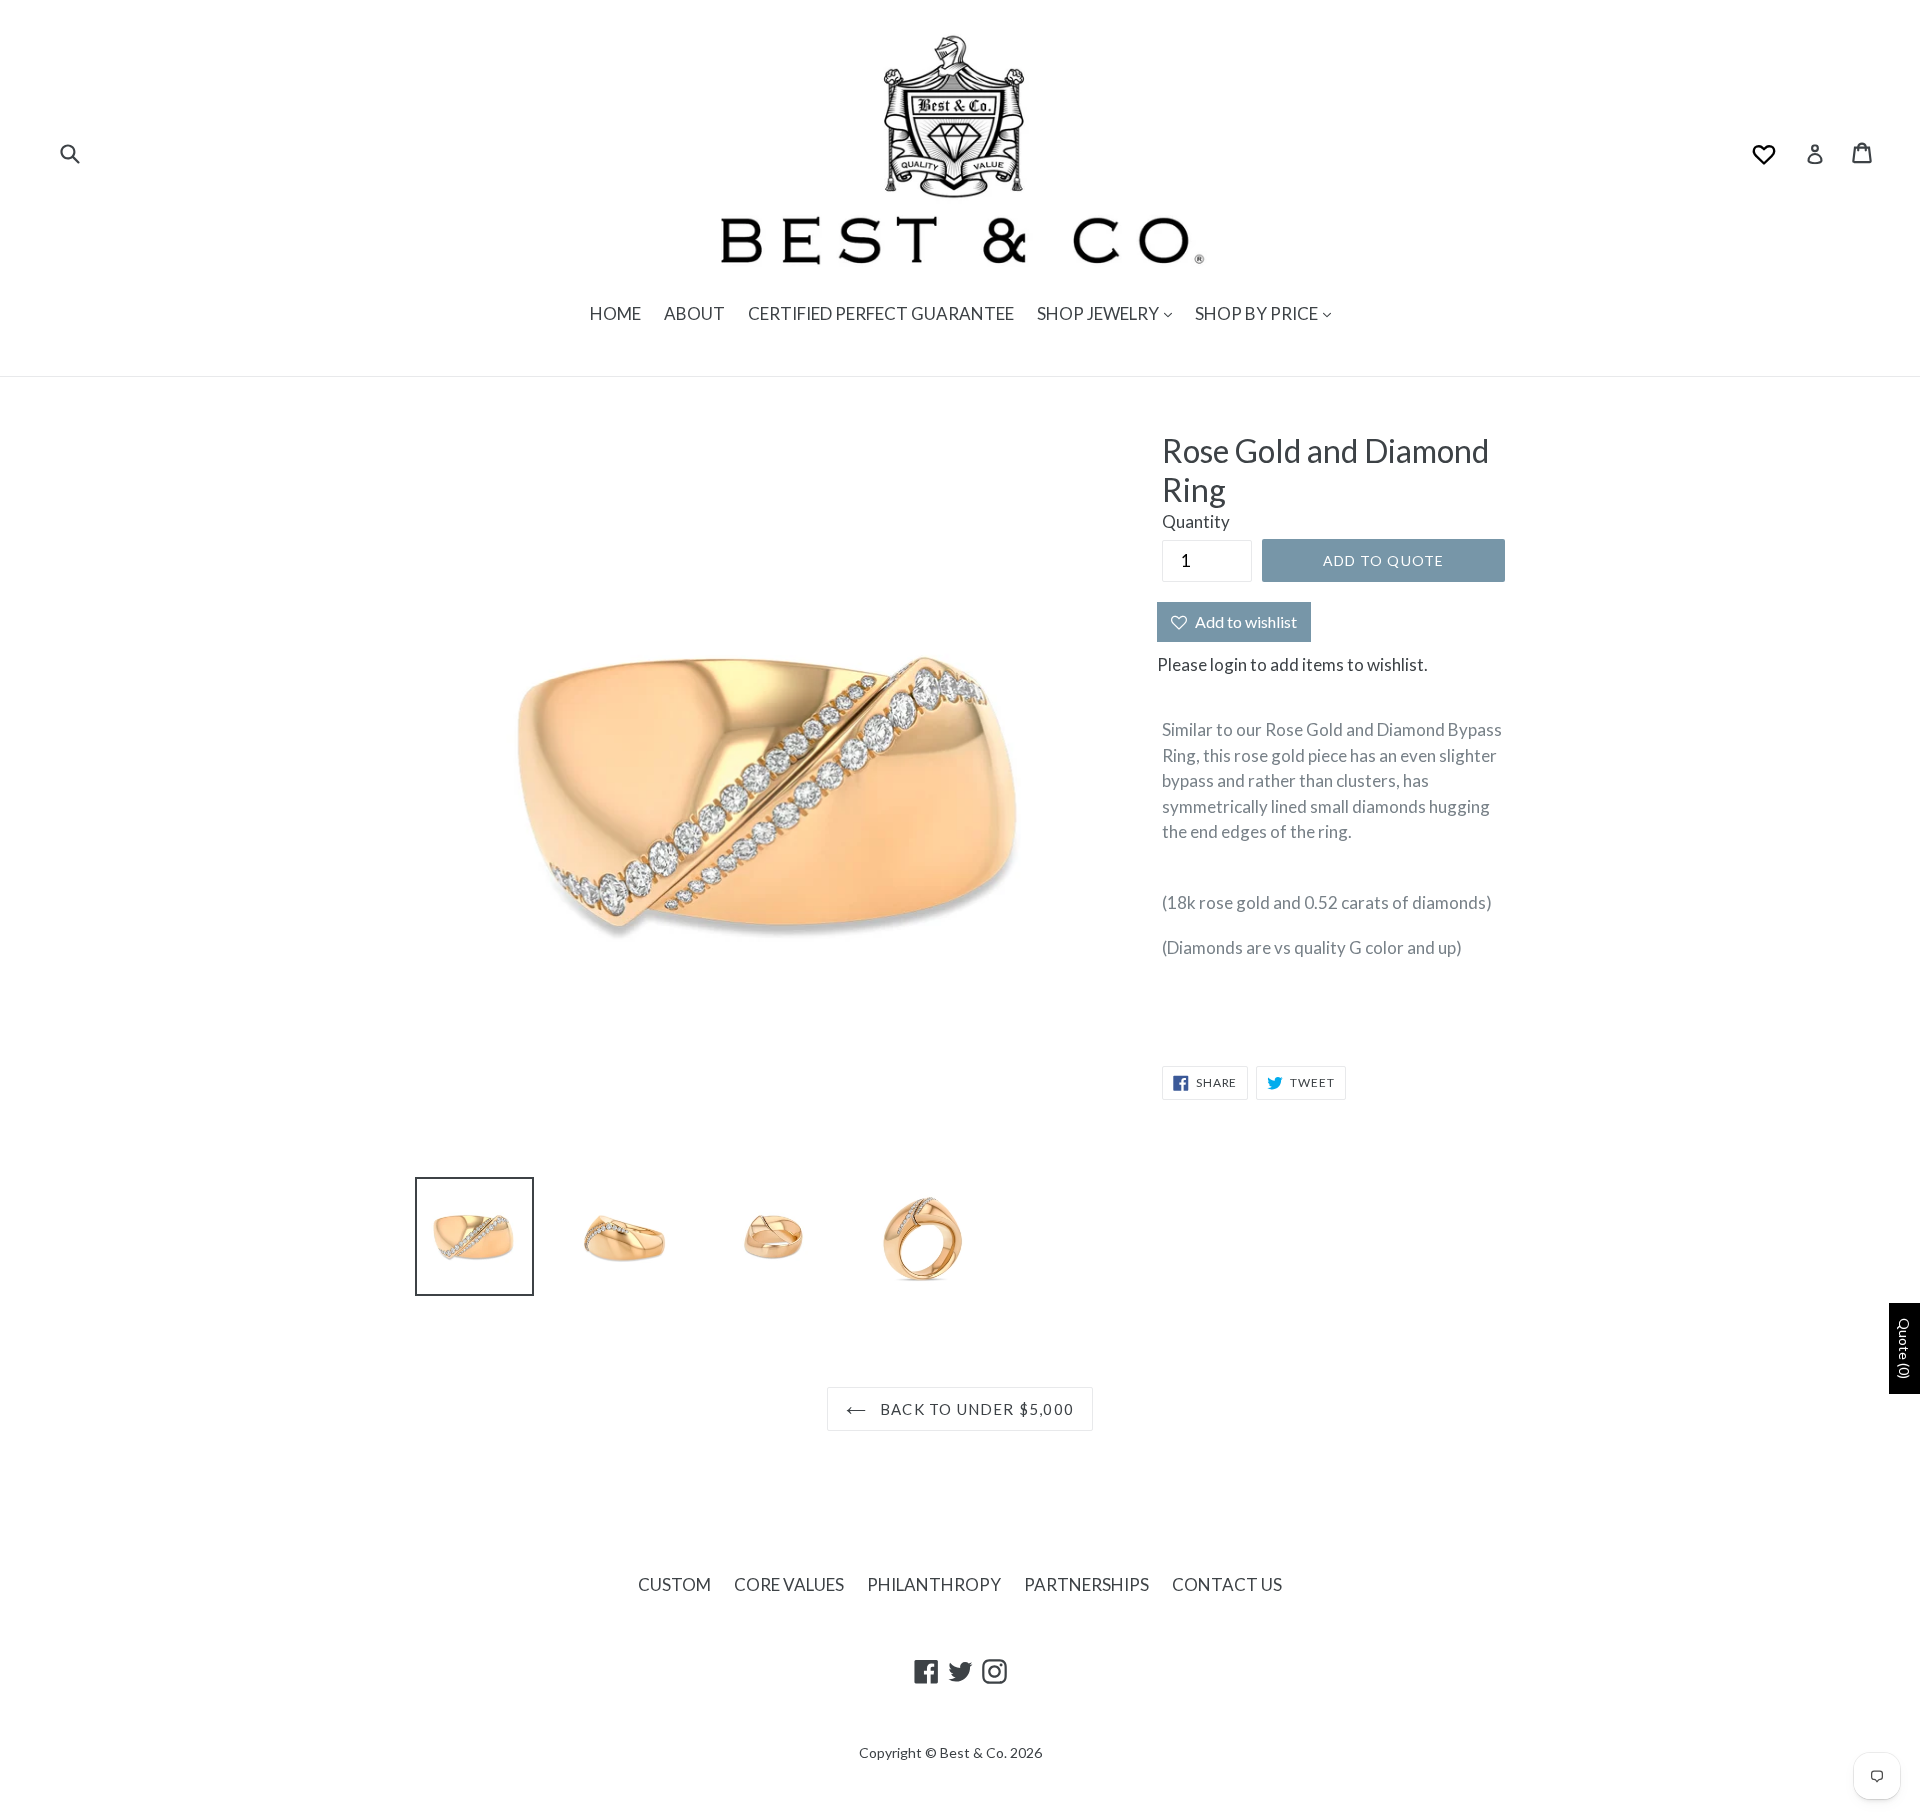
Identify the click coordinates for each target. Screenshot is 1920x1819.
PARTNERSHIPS (1086, 1584)
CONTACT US (1227, 1584)
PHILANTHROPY (934, 1584)
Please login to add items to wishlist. (1292, 664)
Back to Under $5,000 (975, 1409)
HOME (615, 313)
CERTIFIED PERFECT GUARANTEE (881, 313)
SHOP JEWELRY (1099, 313)
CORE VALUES (789, 1584)
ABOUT (694, 313)
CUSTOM (674, 1584)
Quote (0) (1904, 1348)
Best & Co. (973, 1752)
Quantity (1196, 521)
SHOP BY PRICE (1258, 313)
